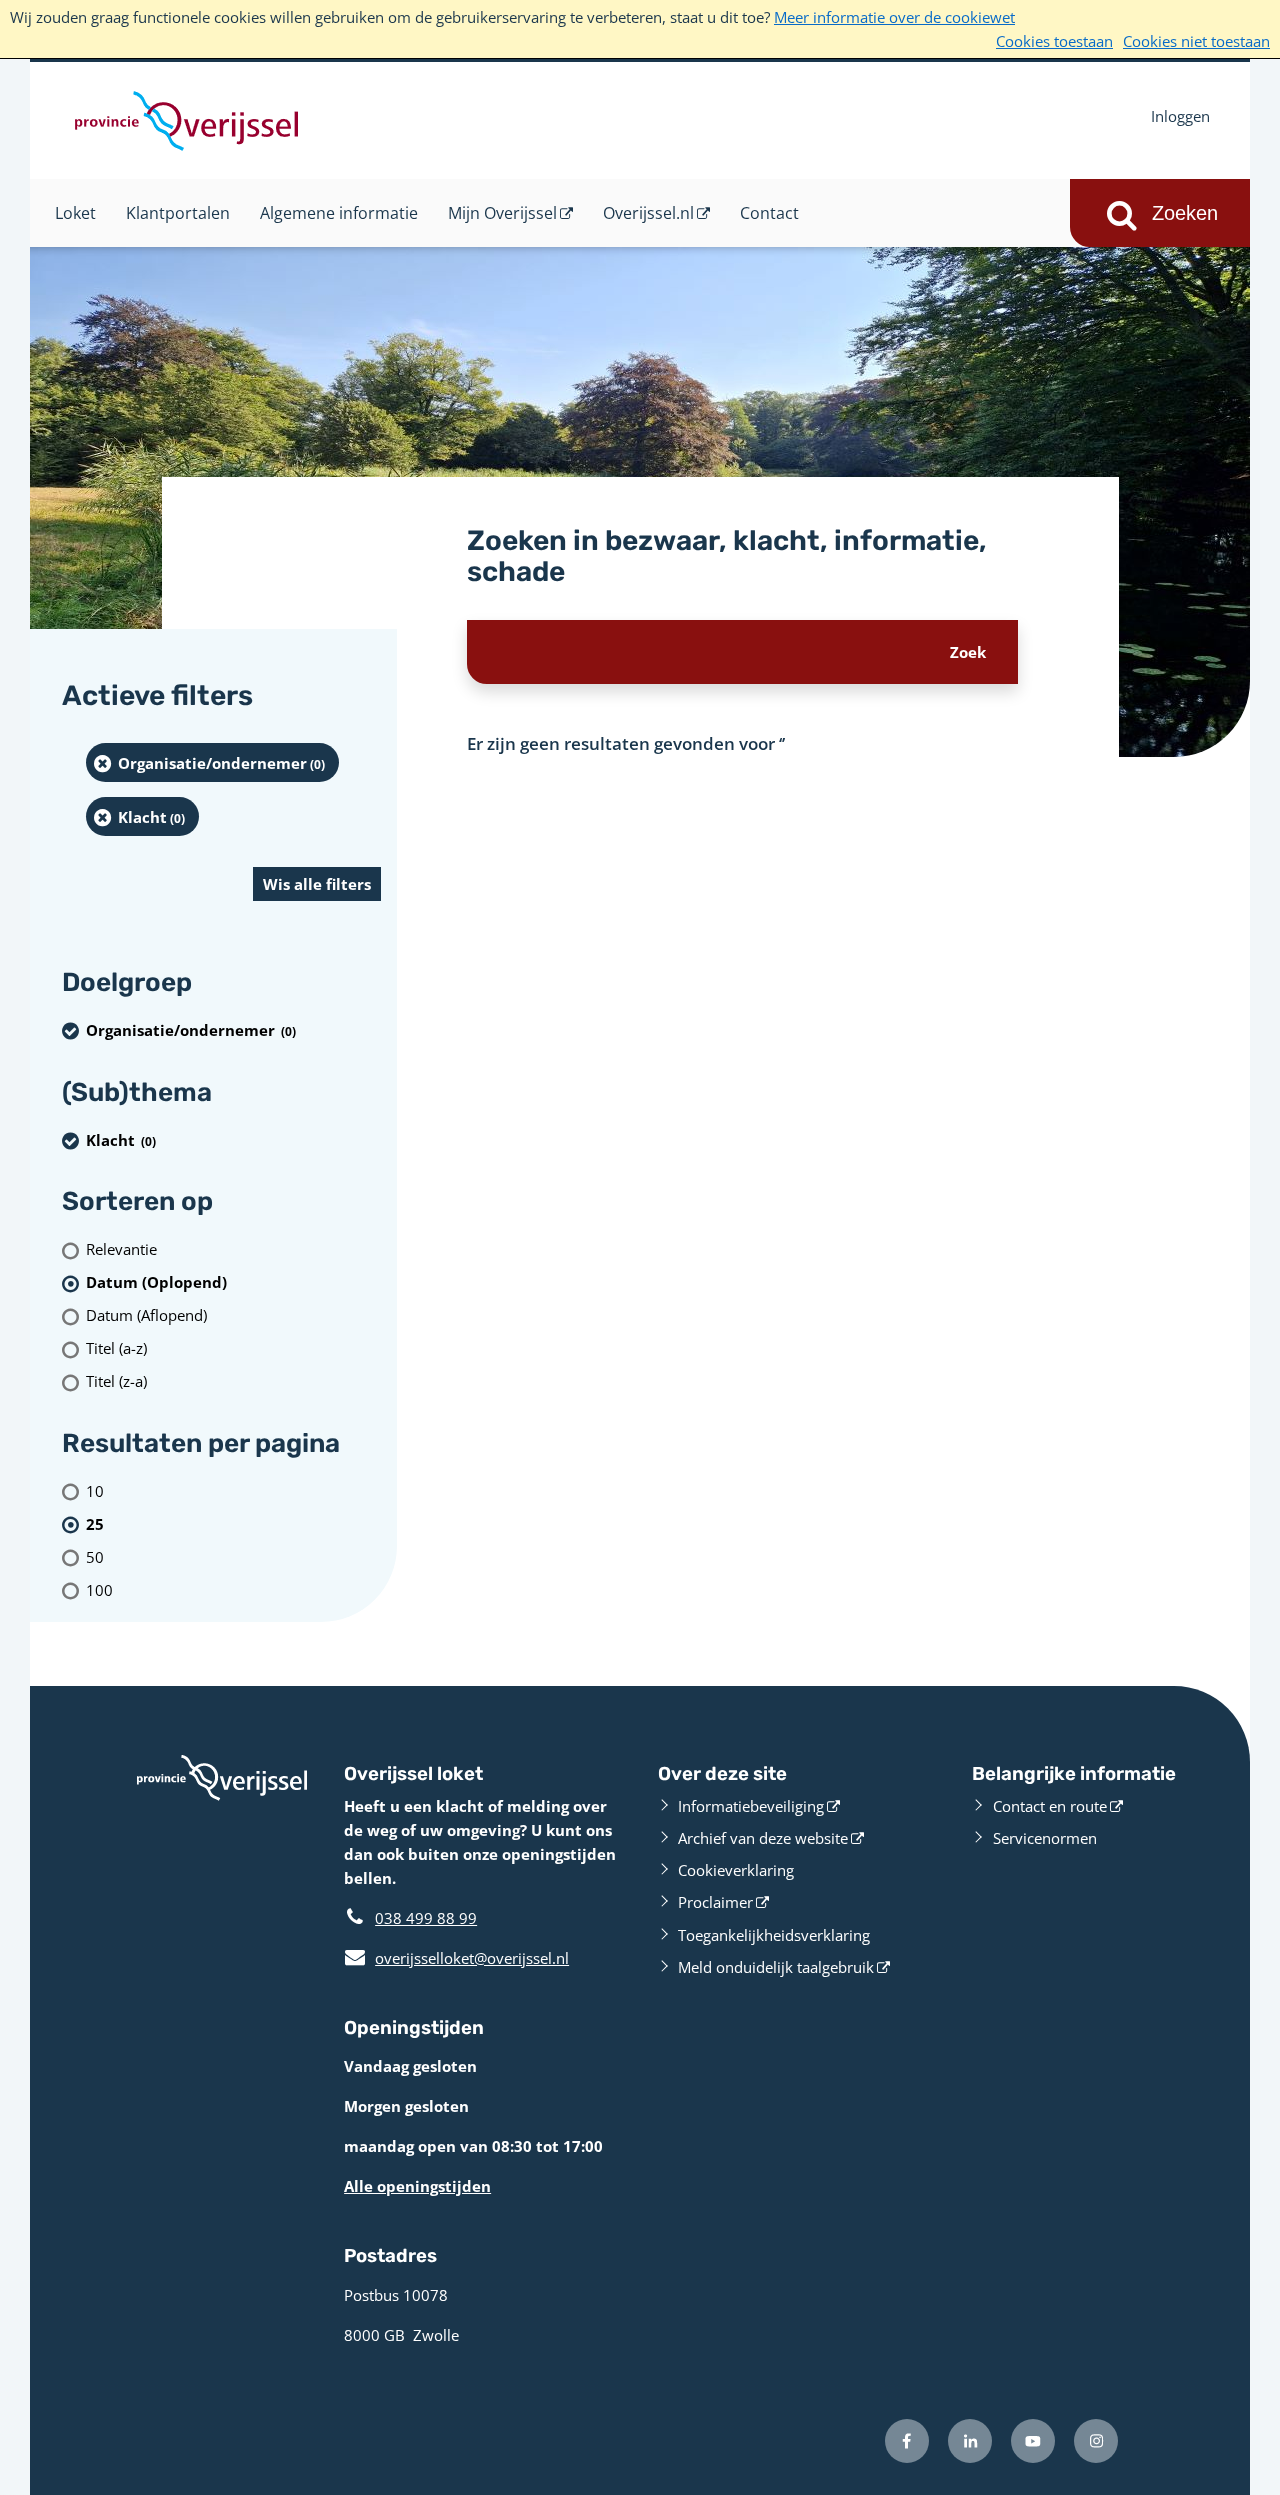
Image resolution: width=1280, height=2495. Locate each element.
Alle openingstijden (417, 2186)
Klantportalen (178, 213)
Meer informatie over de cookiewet (894, 17)
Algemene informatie (339, 213)
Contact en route (1050, 1806)
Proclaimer (715, 1902)
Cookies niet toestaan (1196, 41)
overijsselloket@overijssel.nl (456, 1958)
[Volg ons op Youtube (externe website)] (1033, 2441)
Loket (75, 213)
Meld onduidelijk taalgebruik (776, 1967)
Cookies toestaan (1054, 41)
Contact (769, 213)
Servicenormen (1045, 1838)
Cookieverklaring (736, 1870)
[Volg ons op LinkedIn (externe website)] (970, 2441)
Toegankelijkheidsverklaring (774, 1935)
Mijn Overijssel (502, 213)
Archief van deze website (763, 1838)
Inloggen (1180, 116)
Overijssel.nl (648, 213)
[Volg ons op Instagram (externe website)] (1096, 2441)
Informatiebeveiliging (751, 1806)
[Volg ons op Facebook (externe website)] (907, 2441)
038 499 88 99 (426, 1918)
